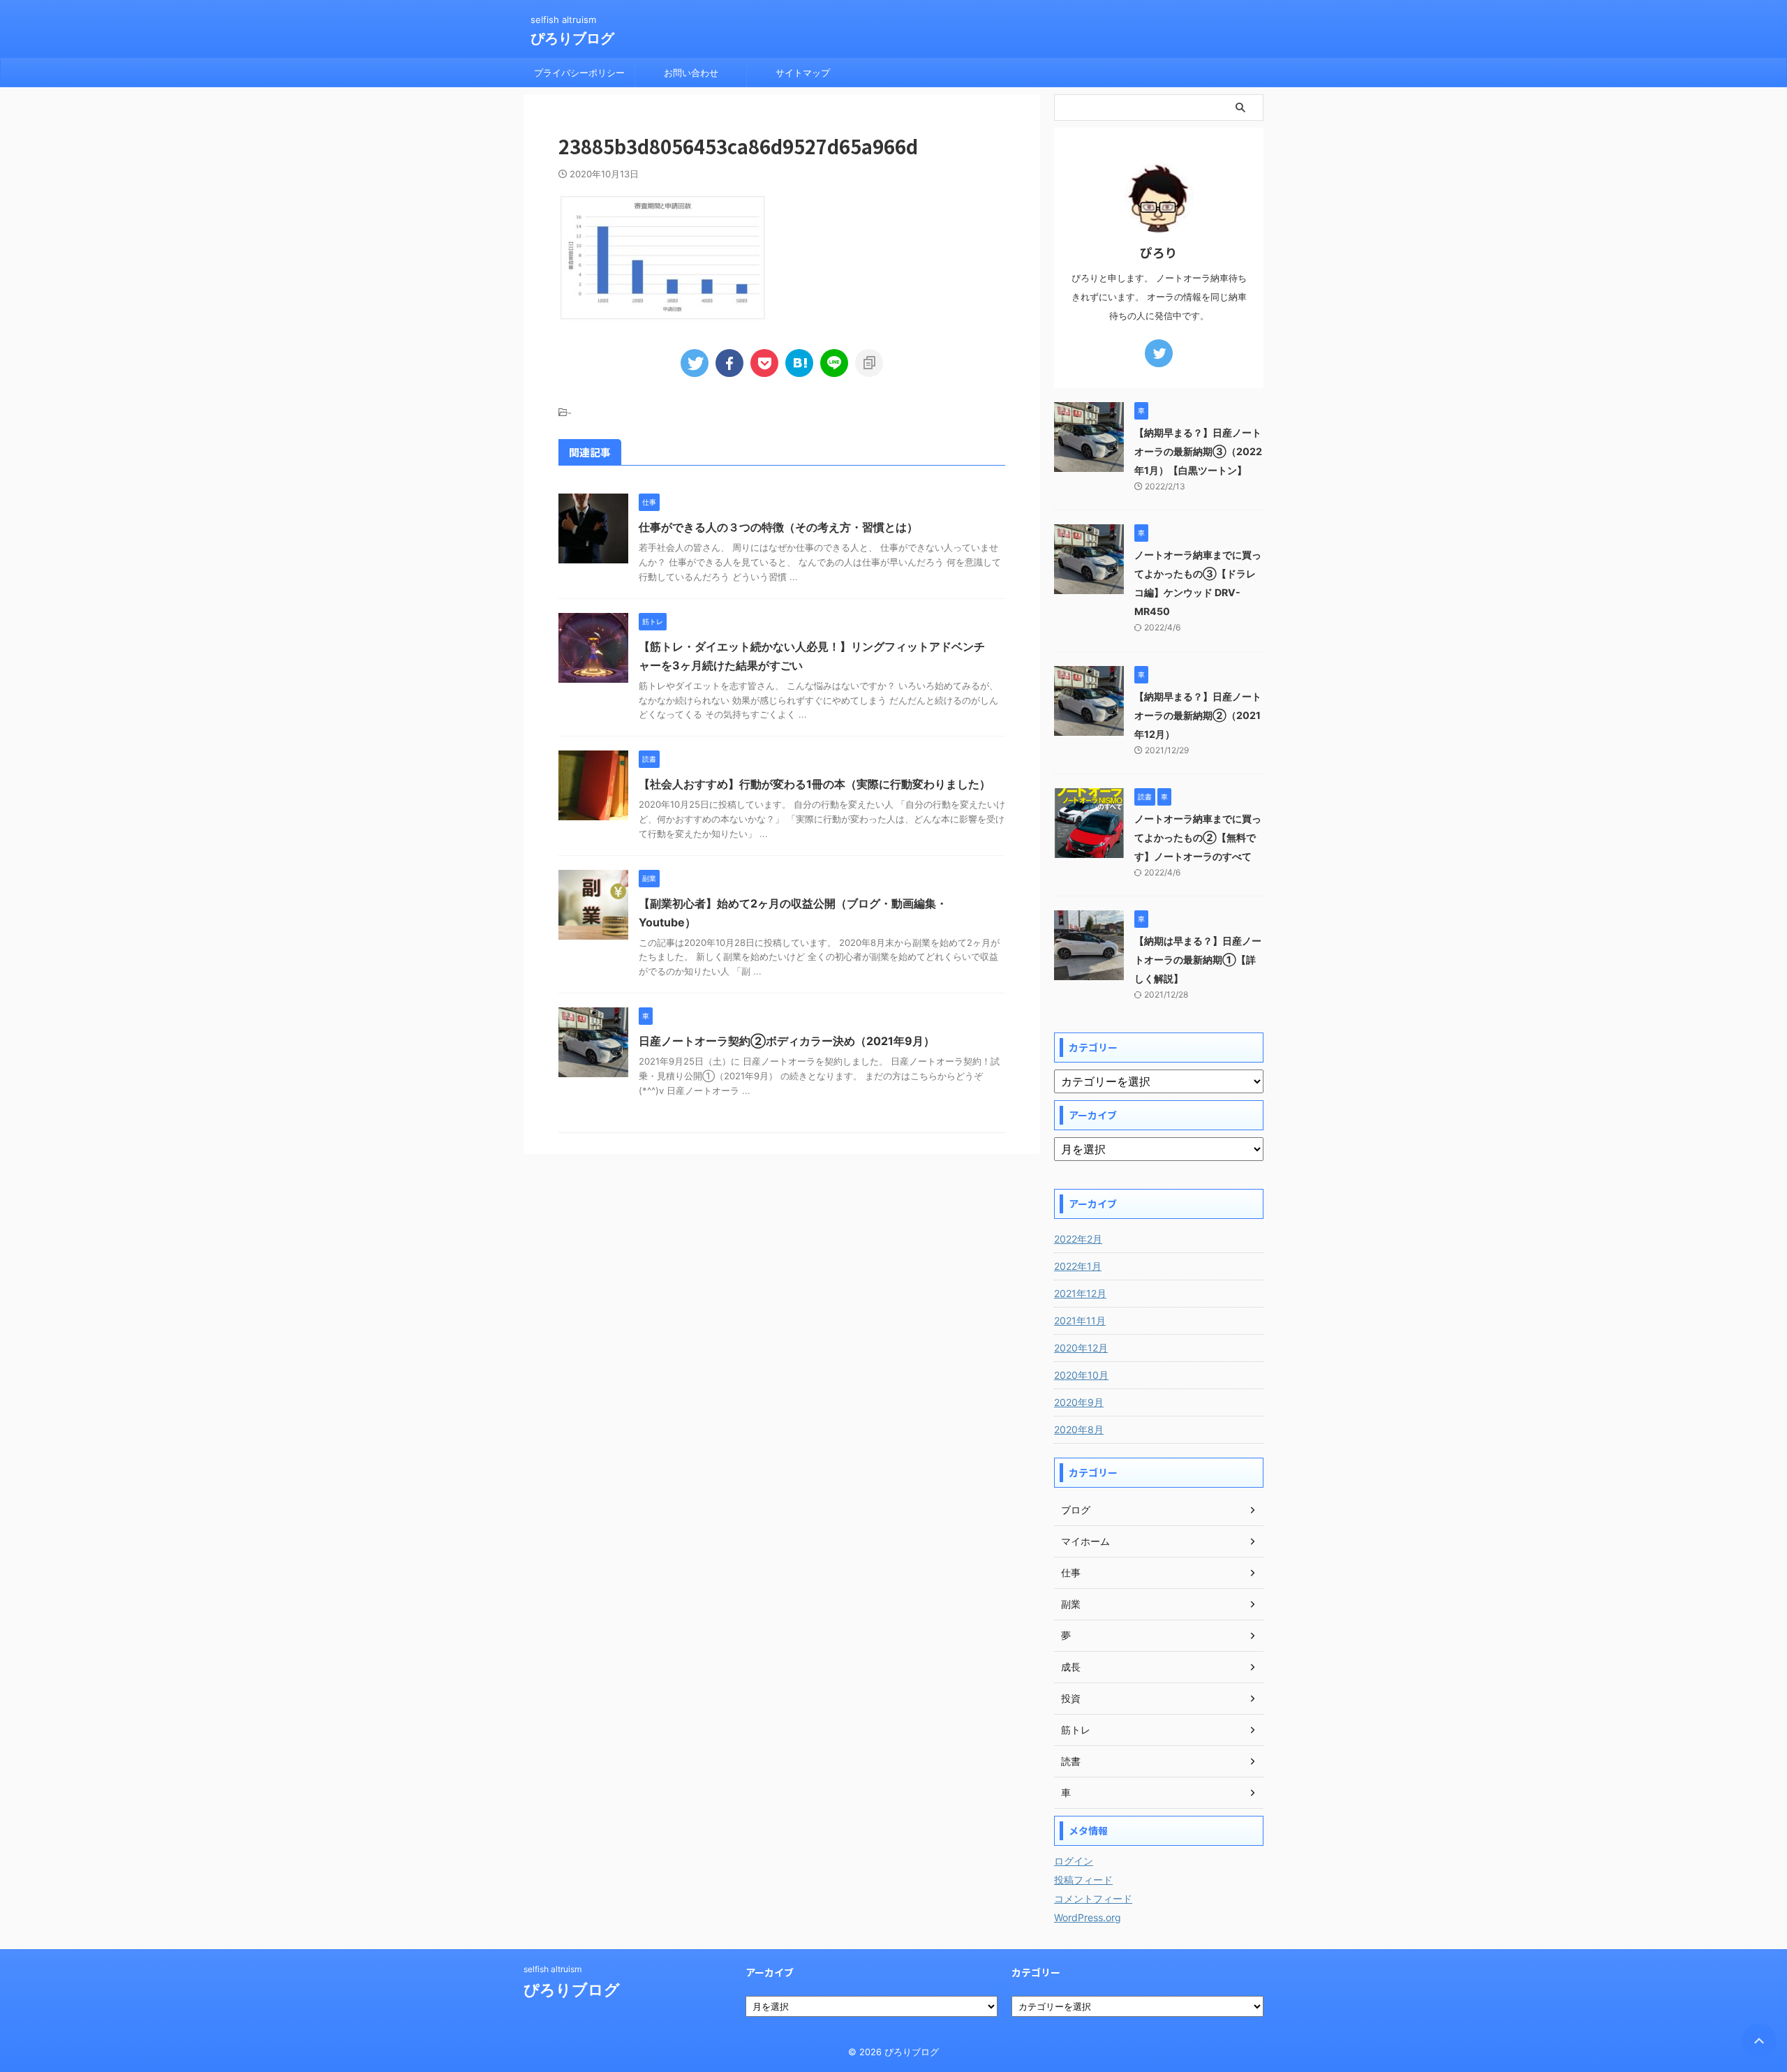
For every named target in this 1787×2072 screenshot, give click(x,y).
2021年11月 (1080, 1320)
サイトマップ (803, 73)
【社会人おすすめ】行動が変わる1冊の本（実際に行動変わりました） (815, 784)
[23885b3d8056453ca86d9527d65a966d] (799, 363)
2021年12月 (1080, 1293)
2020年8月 (1079, 1429)
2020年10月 (1081, 1375)
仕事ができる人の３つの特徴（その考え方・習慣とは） (778, 527)
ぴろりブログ (572, 38)
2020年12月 (1081, 1348)
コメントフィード (1093, 1899)
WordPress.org (1088, 1917)
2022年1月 (1078, 1266)
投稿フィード (1083, 1880)
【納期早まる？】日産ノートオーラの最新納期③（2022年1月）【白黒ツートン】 (1198, 451)
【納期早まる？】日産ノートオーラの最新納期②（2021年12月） (1198, 715)
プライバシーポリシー (579, 73)
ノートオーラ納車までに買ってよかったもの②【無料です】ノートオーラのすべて (1198, 837)
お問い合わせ (691, 73)
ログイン (1074, 1861)
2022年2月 (1078, 1239)
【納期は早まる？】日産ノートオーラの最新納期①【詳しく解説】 (1198, 960)
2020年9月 (1079, 1402)
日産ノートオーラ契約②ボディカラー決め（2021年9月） (787, 1041)
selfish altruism (553, 1969)
